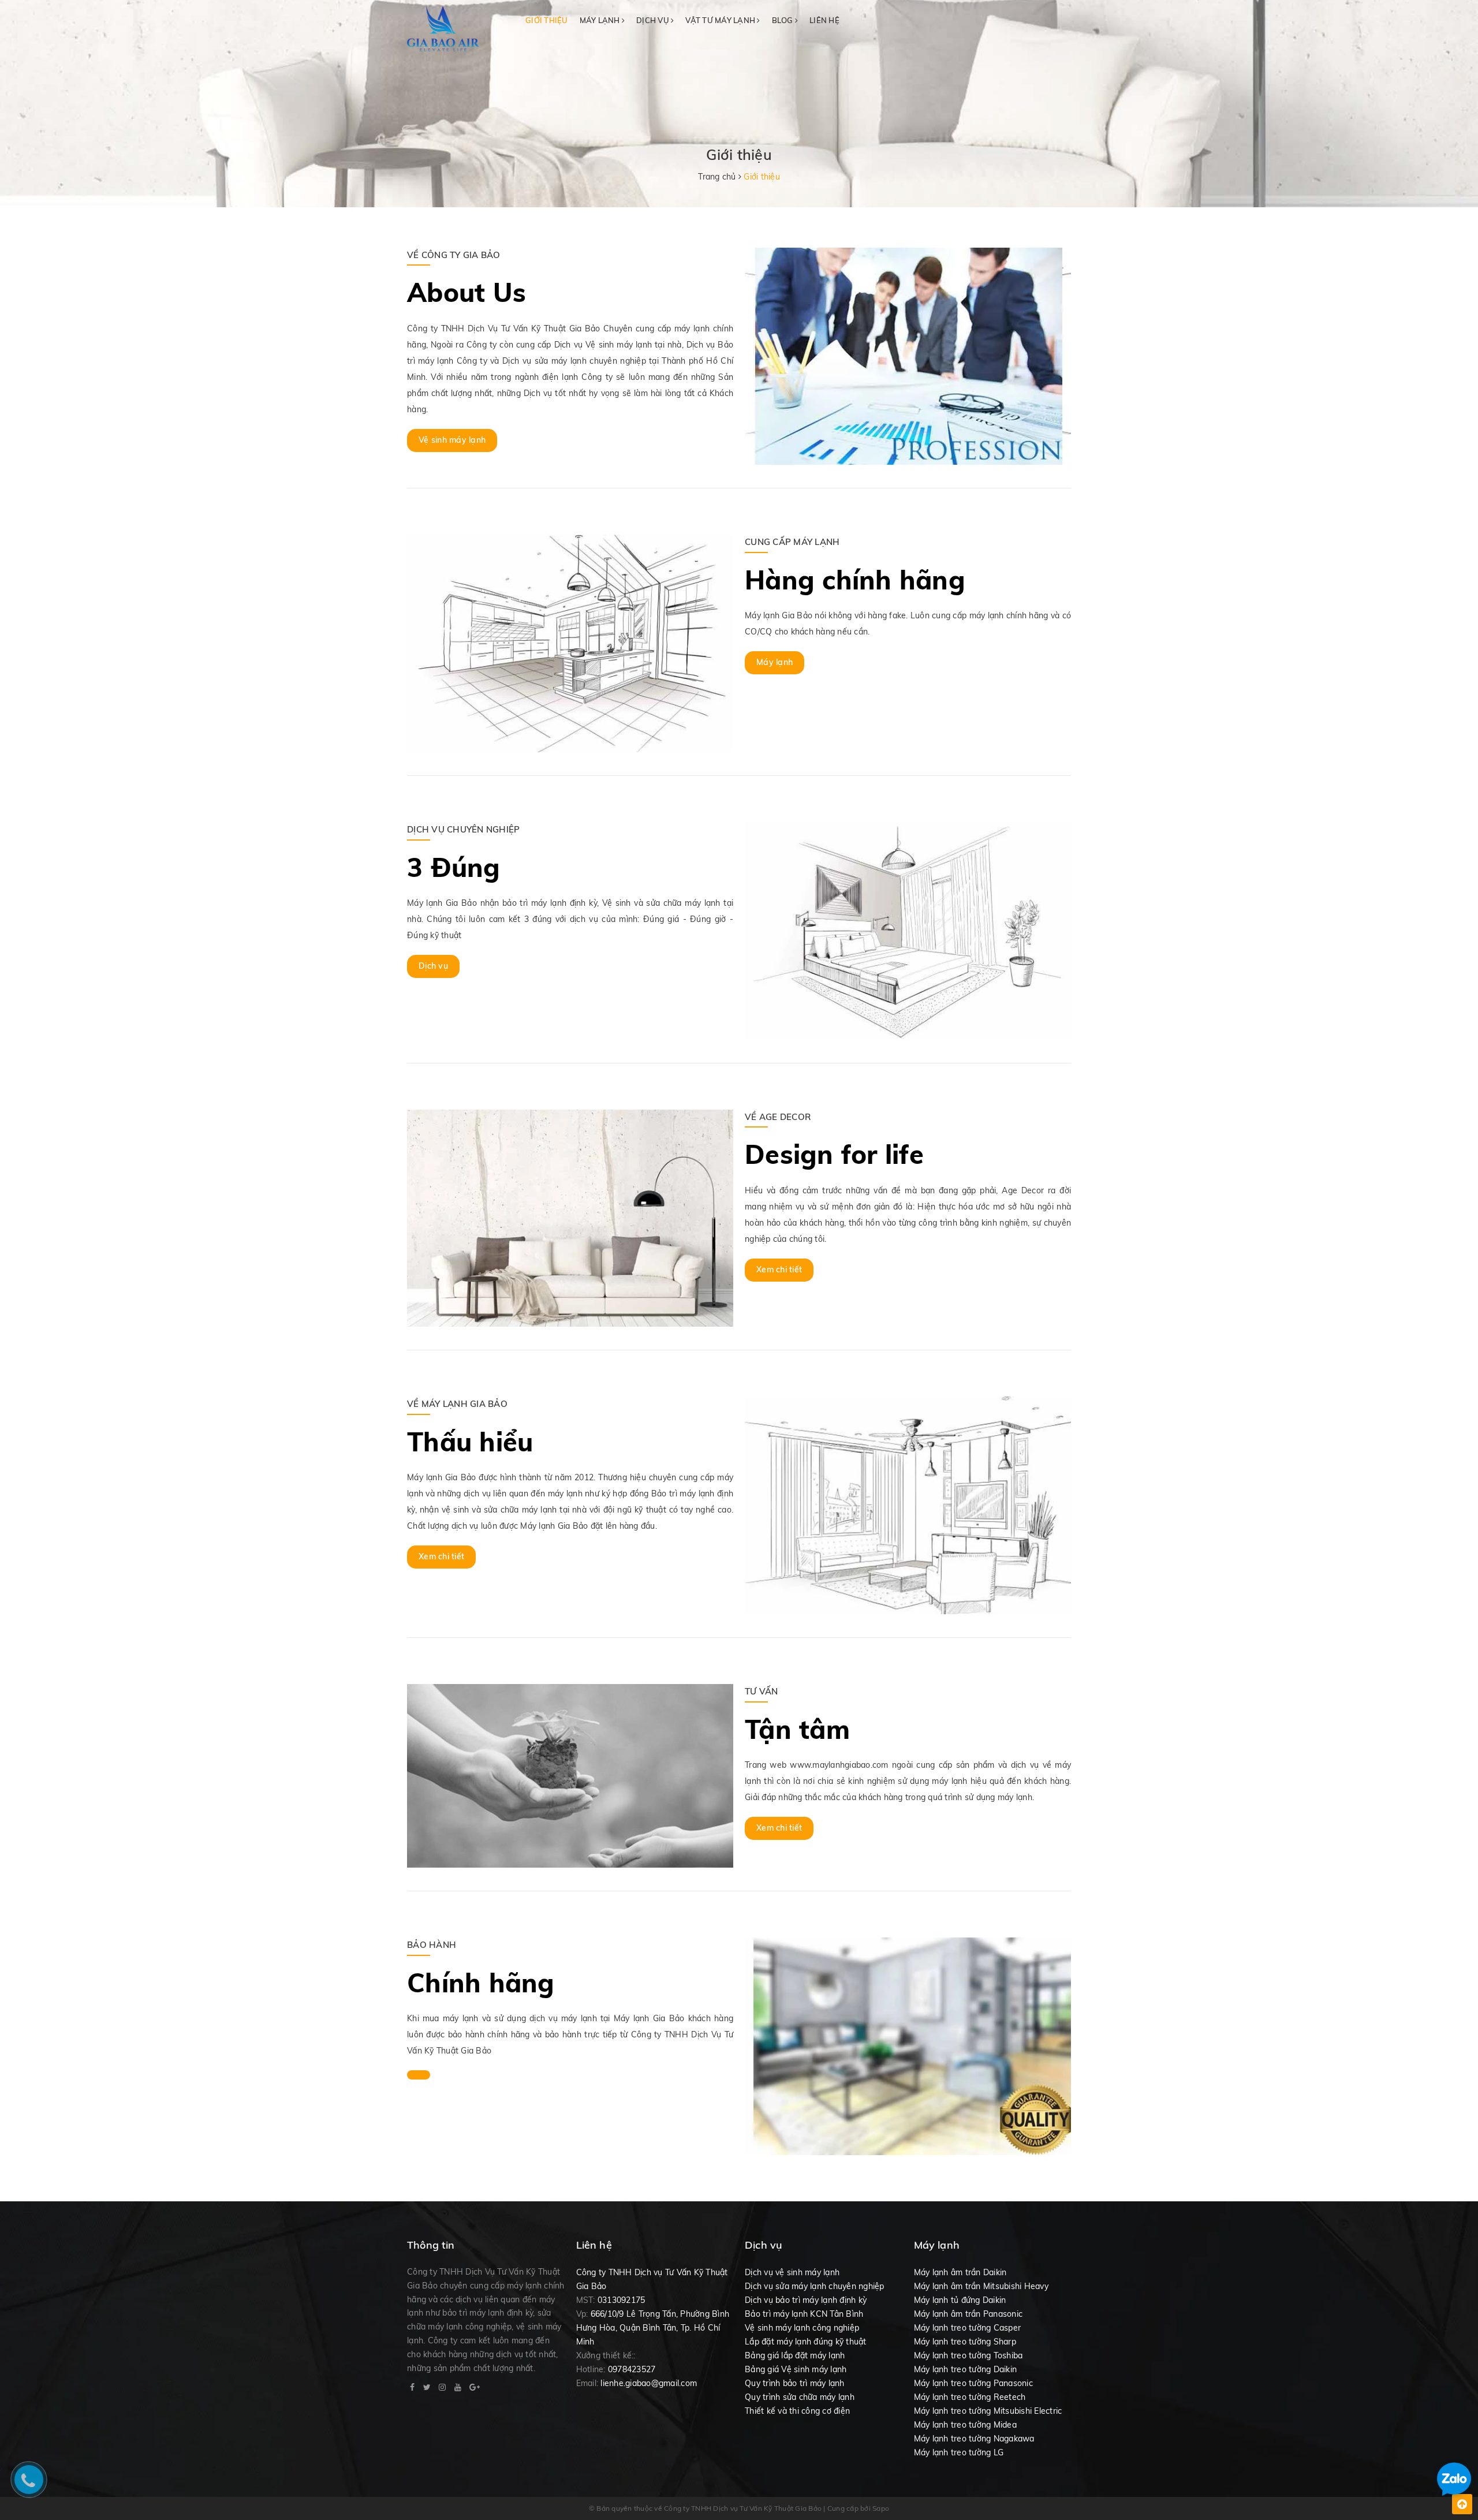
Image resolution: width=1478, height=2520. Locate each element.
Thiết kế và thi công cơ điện (797, 2411)
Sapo (881, 2508)
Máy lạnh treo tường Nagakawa (974, 2439)
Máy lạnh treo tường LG (959, 2452)
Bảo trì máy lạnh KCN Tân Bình (804, 2314)
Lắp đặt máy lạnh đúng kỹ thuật (806, 2342)
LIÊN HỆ (824, 20)
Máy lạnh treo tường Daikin (966, 2369)
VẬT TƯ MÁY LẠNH (721, 20)
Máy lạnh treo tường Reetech (970, 2397)
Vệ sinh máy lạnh (452, 440)
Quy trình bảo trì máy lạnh (795, 2383)
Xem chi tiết (779, 1270)
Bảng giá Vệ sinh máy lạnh (796, 2369)
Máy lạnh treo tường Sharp (965, 2342)
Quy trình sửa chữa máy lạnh (800, 2397)
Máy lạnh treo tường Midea (965, 2425)
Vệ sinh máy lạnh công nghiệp (802, 2328)
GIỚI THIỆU (547, 20)
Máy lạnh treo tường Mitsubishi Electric (988, 2411)
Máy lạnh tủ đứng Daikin (960, 2300)
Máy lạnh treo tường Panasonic (973, 2383)
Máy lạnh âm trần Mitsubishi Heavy (981, 2286)
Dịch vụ (433, 966)
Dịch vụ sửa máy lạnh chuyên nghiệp (815, 2286)
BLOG (783, 20)
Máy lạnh (775, 662)
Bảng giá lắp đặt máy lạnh (795, 2355)
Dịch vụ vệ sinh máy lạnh (792, 2272)
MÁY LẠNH (601, 20)
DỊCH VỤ (654, 20)
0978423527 (632, 2369)
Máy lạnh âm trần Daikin (960, 2272)
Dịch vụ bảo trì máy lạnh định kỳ (806, 2300)
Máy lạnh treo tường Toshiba (968, 2355)
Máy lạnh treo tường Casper (968, 2328)
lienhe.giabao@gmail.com (649, 2383)
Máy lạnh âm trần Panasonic (968, 2314)
